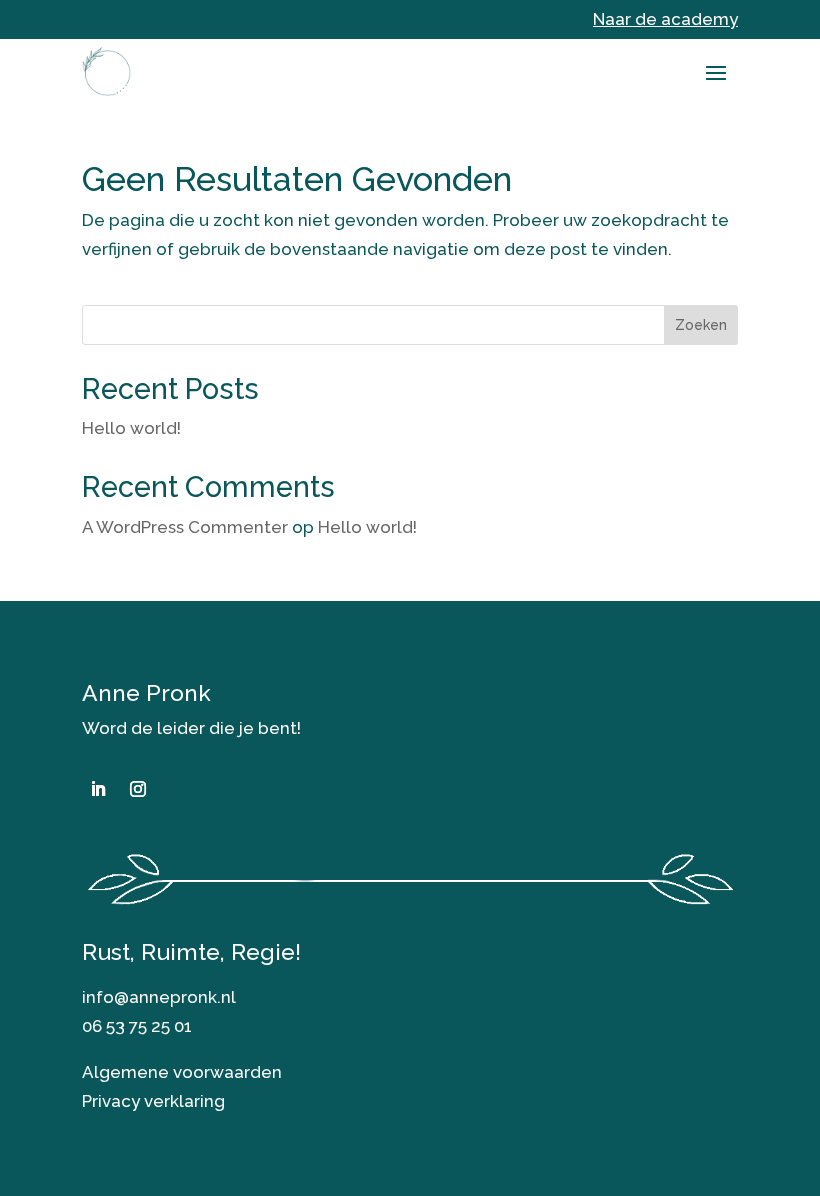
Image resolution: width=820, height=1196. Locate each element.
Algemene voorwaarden (182, 1072)
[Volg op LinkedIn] (98, 789)
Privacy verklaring (153, 1101)
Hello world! (131, 428)
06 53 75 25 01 (137, 1026)
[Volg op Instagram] (138, 789)
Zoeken (701, 325)
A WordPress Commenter (185, 527)
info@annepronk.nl (159, 997)
